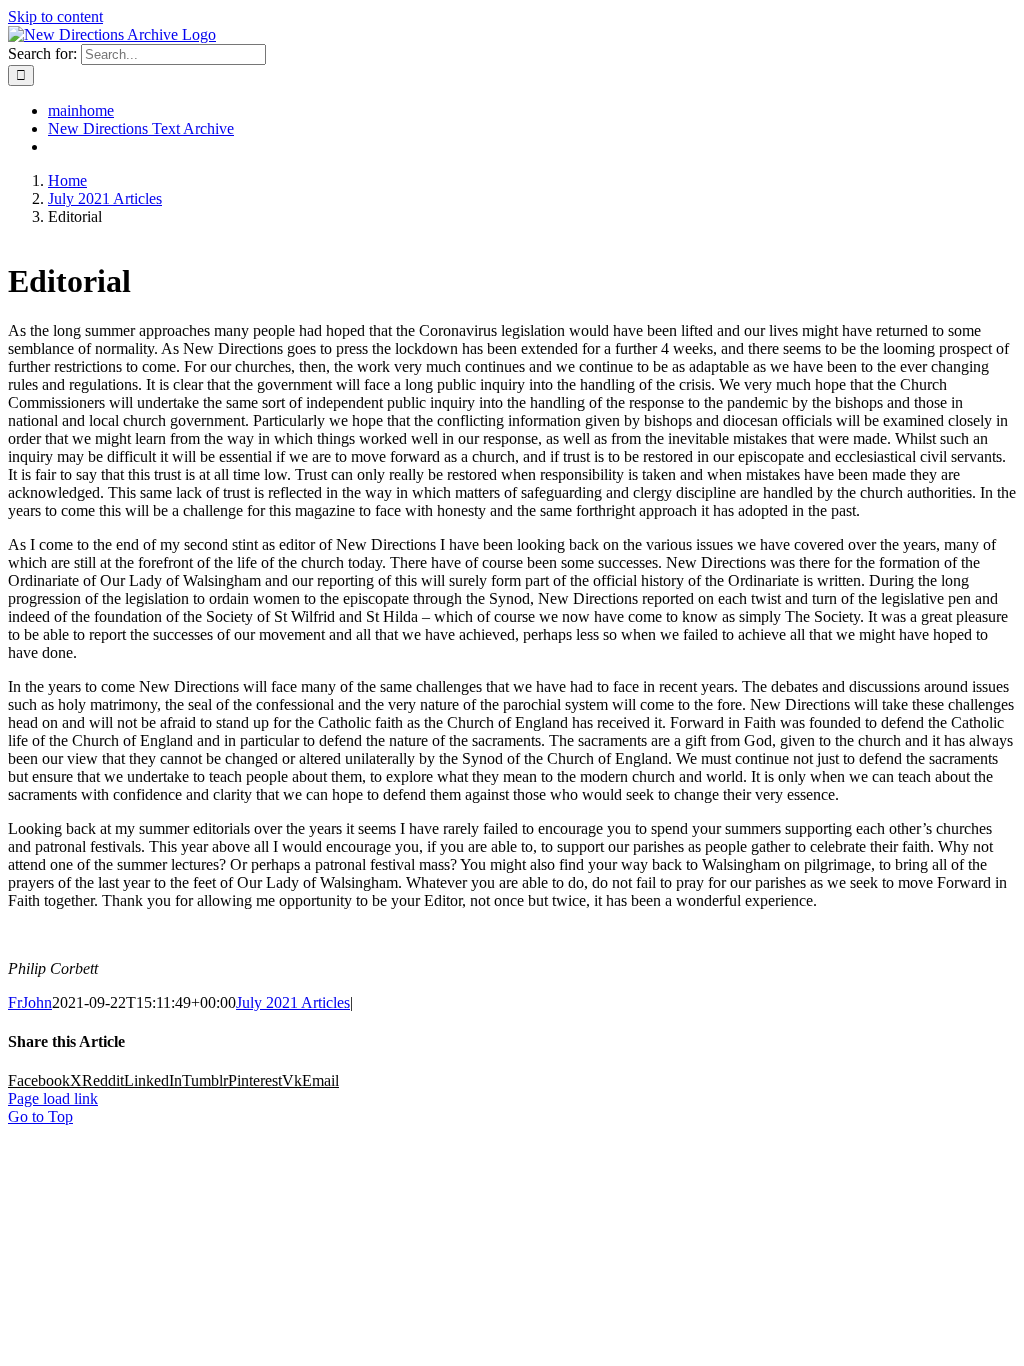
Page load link (53, 1098)
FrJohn (30, 1002)
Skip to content (55, 16)
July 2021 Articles (293, 1002)
